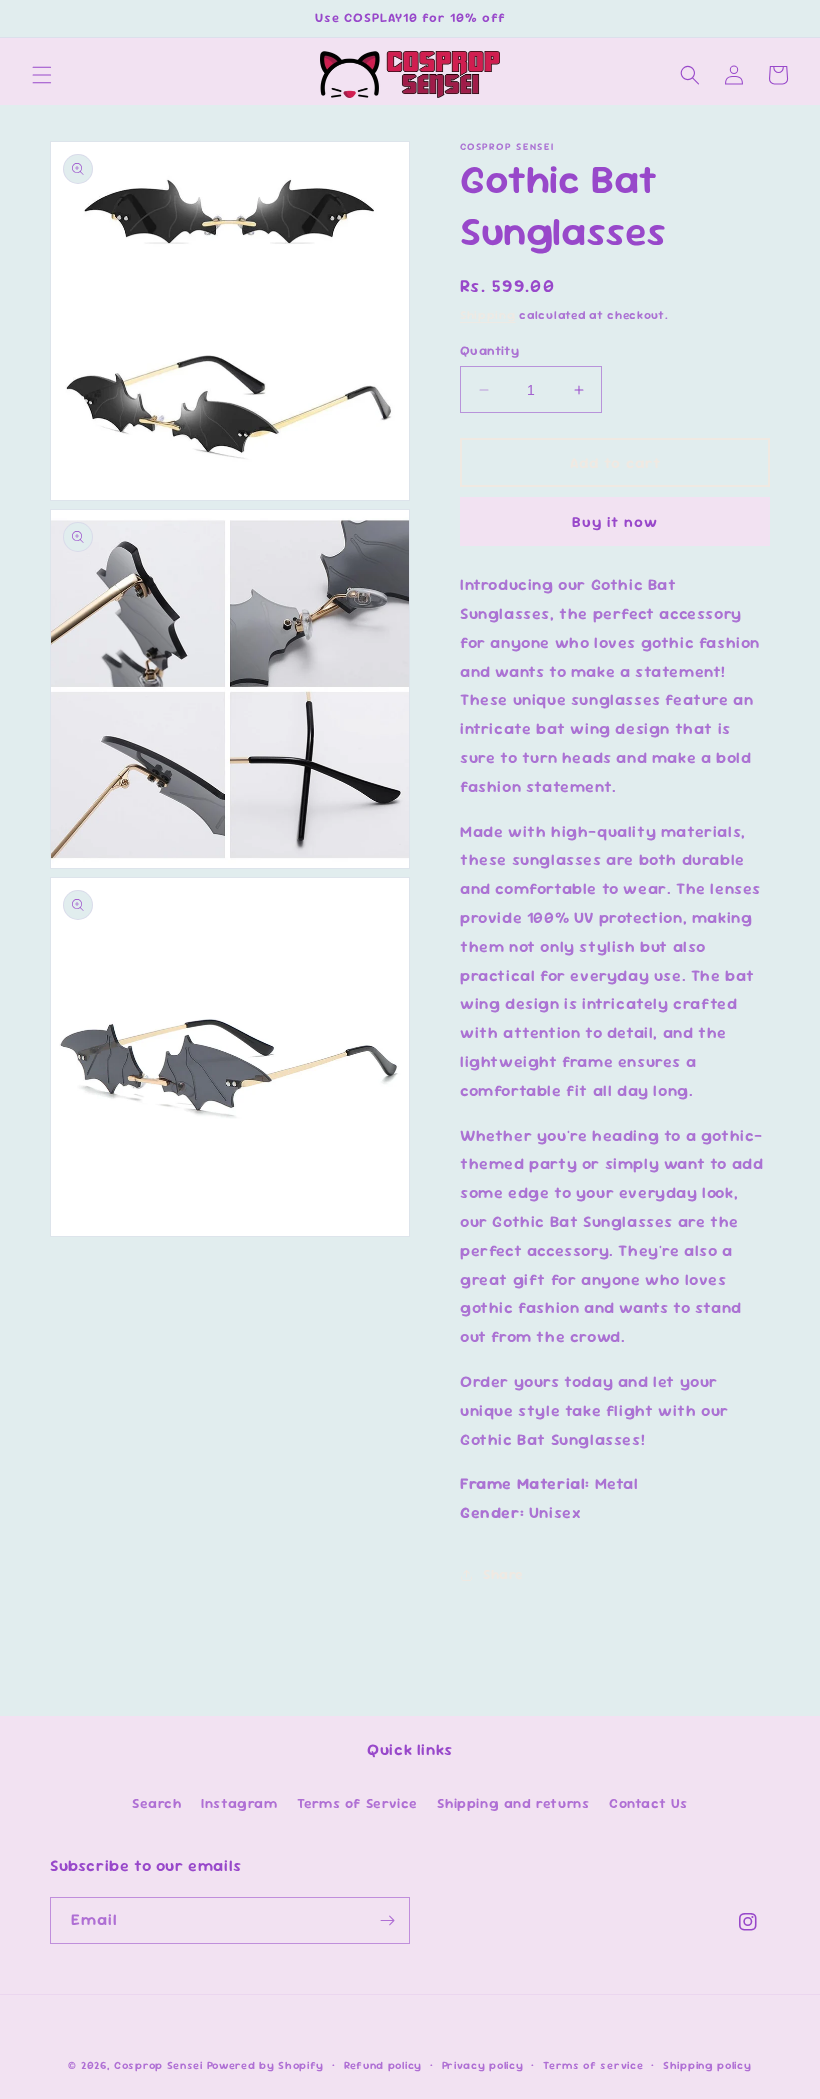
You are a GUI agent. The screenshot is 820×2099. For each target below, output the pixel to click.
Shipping (488, 315)
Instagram (239, 1803)
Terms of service (593, 2065)
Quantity (489, 350)
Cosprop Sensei (158, 2065)
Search (157, 1803)
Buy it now (615, 521)
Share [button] (503, 1574)
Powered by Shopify (266, 2065)
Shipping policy (707, 2065)
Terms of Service (357, 1803)
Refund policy (383, 2065)
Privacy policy (483, 2065)
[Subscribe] (387, 1920)
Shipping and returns (513, 1803)
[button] (42, 75)
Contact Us (648, 1803)
